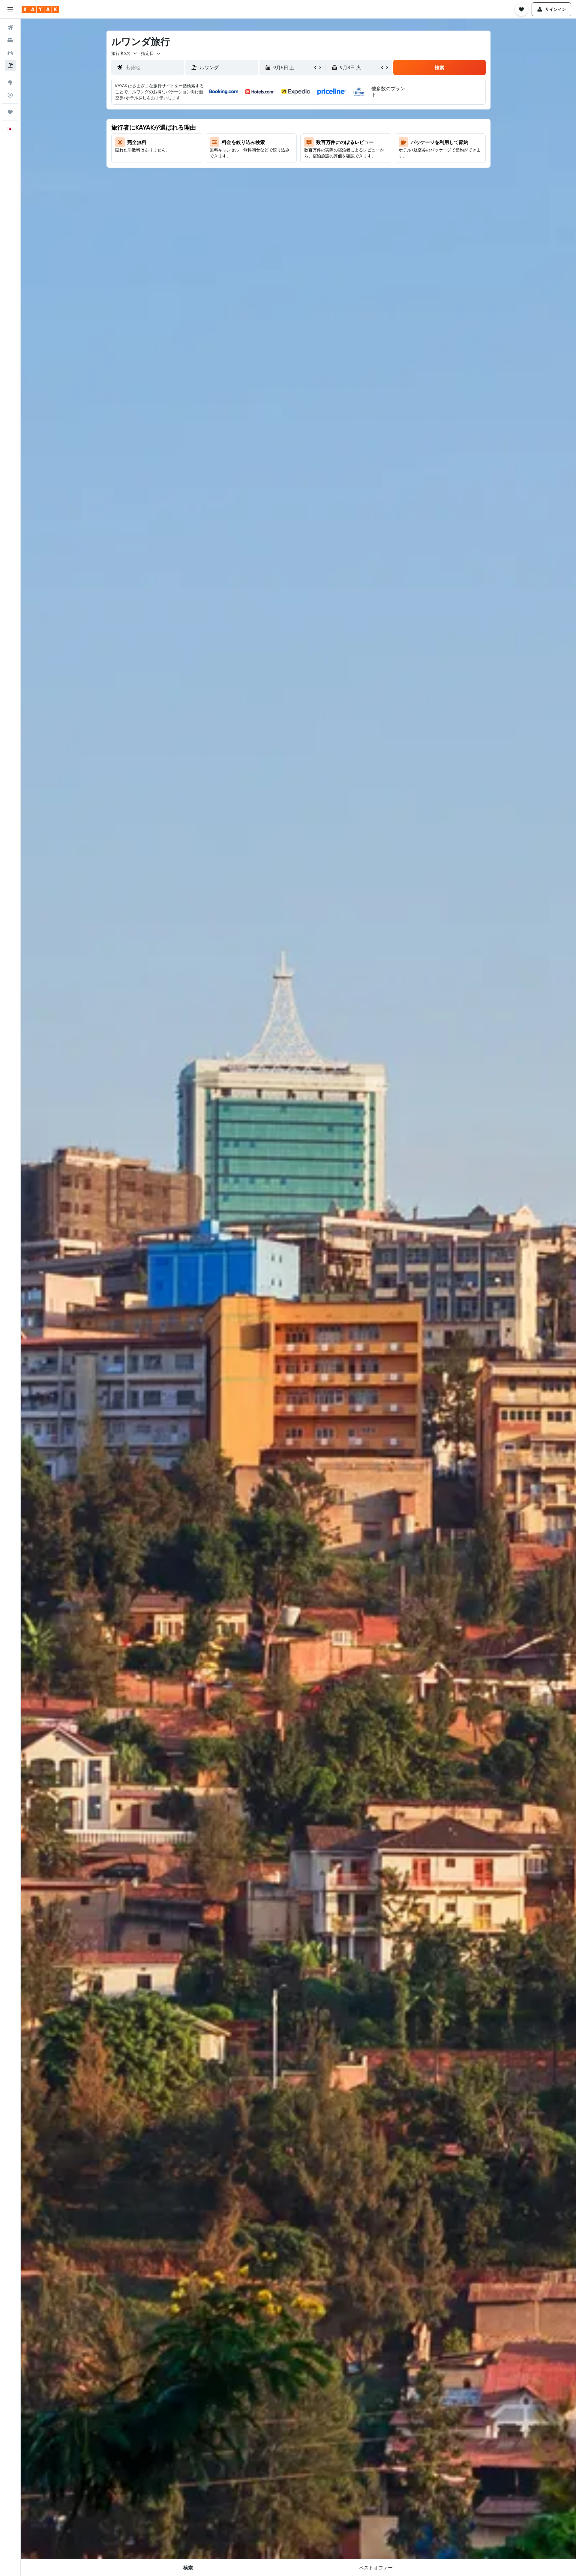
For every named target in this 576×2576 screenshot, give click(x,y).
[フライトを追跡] (10, 95)
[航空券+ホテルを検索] (10, 65)
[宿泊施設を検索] (10, 40)
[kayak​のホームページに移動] (40, 9)
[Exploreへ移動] (10, 82)
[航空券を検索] (10, 28)
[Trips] (10, 112)
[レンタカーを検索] (10, 53)
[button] (10, 9)
